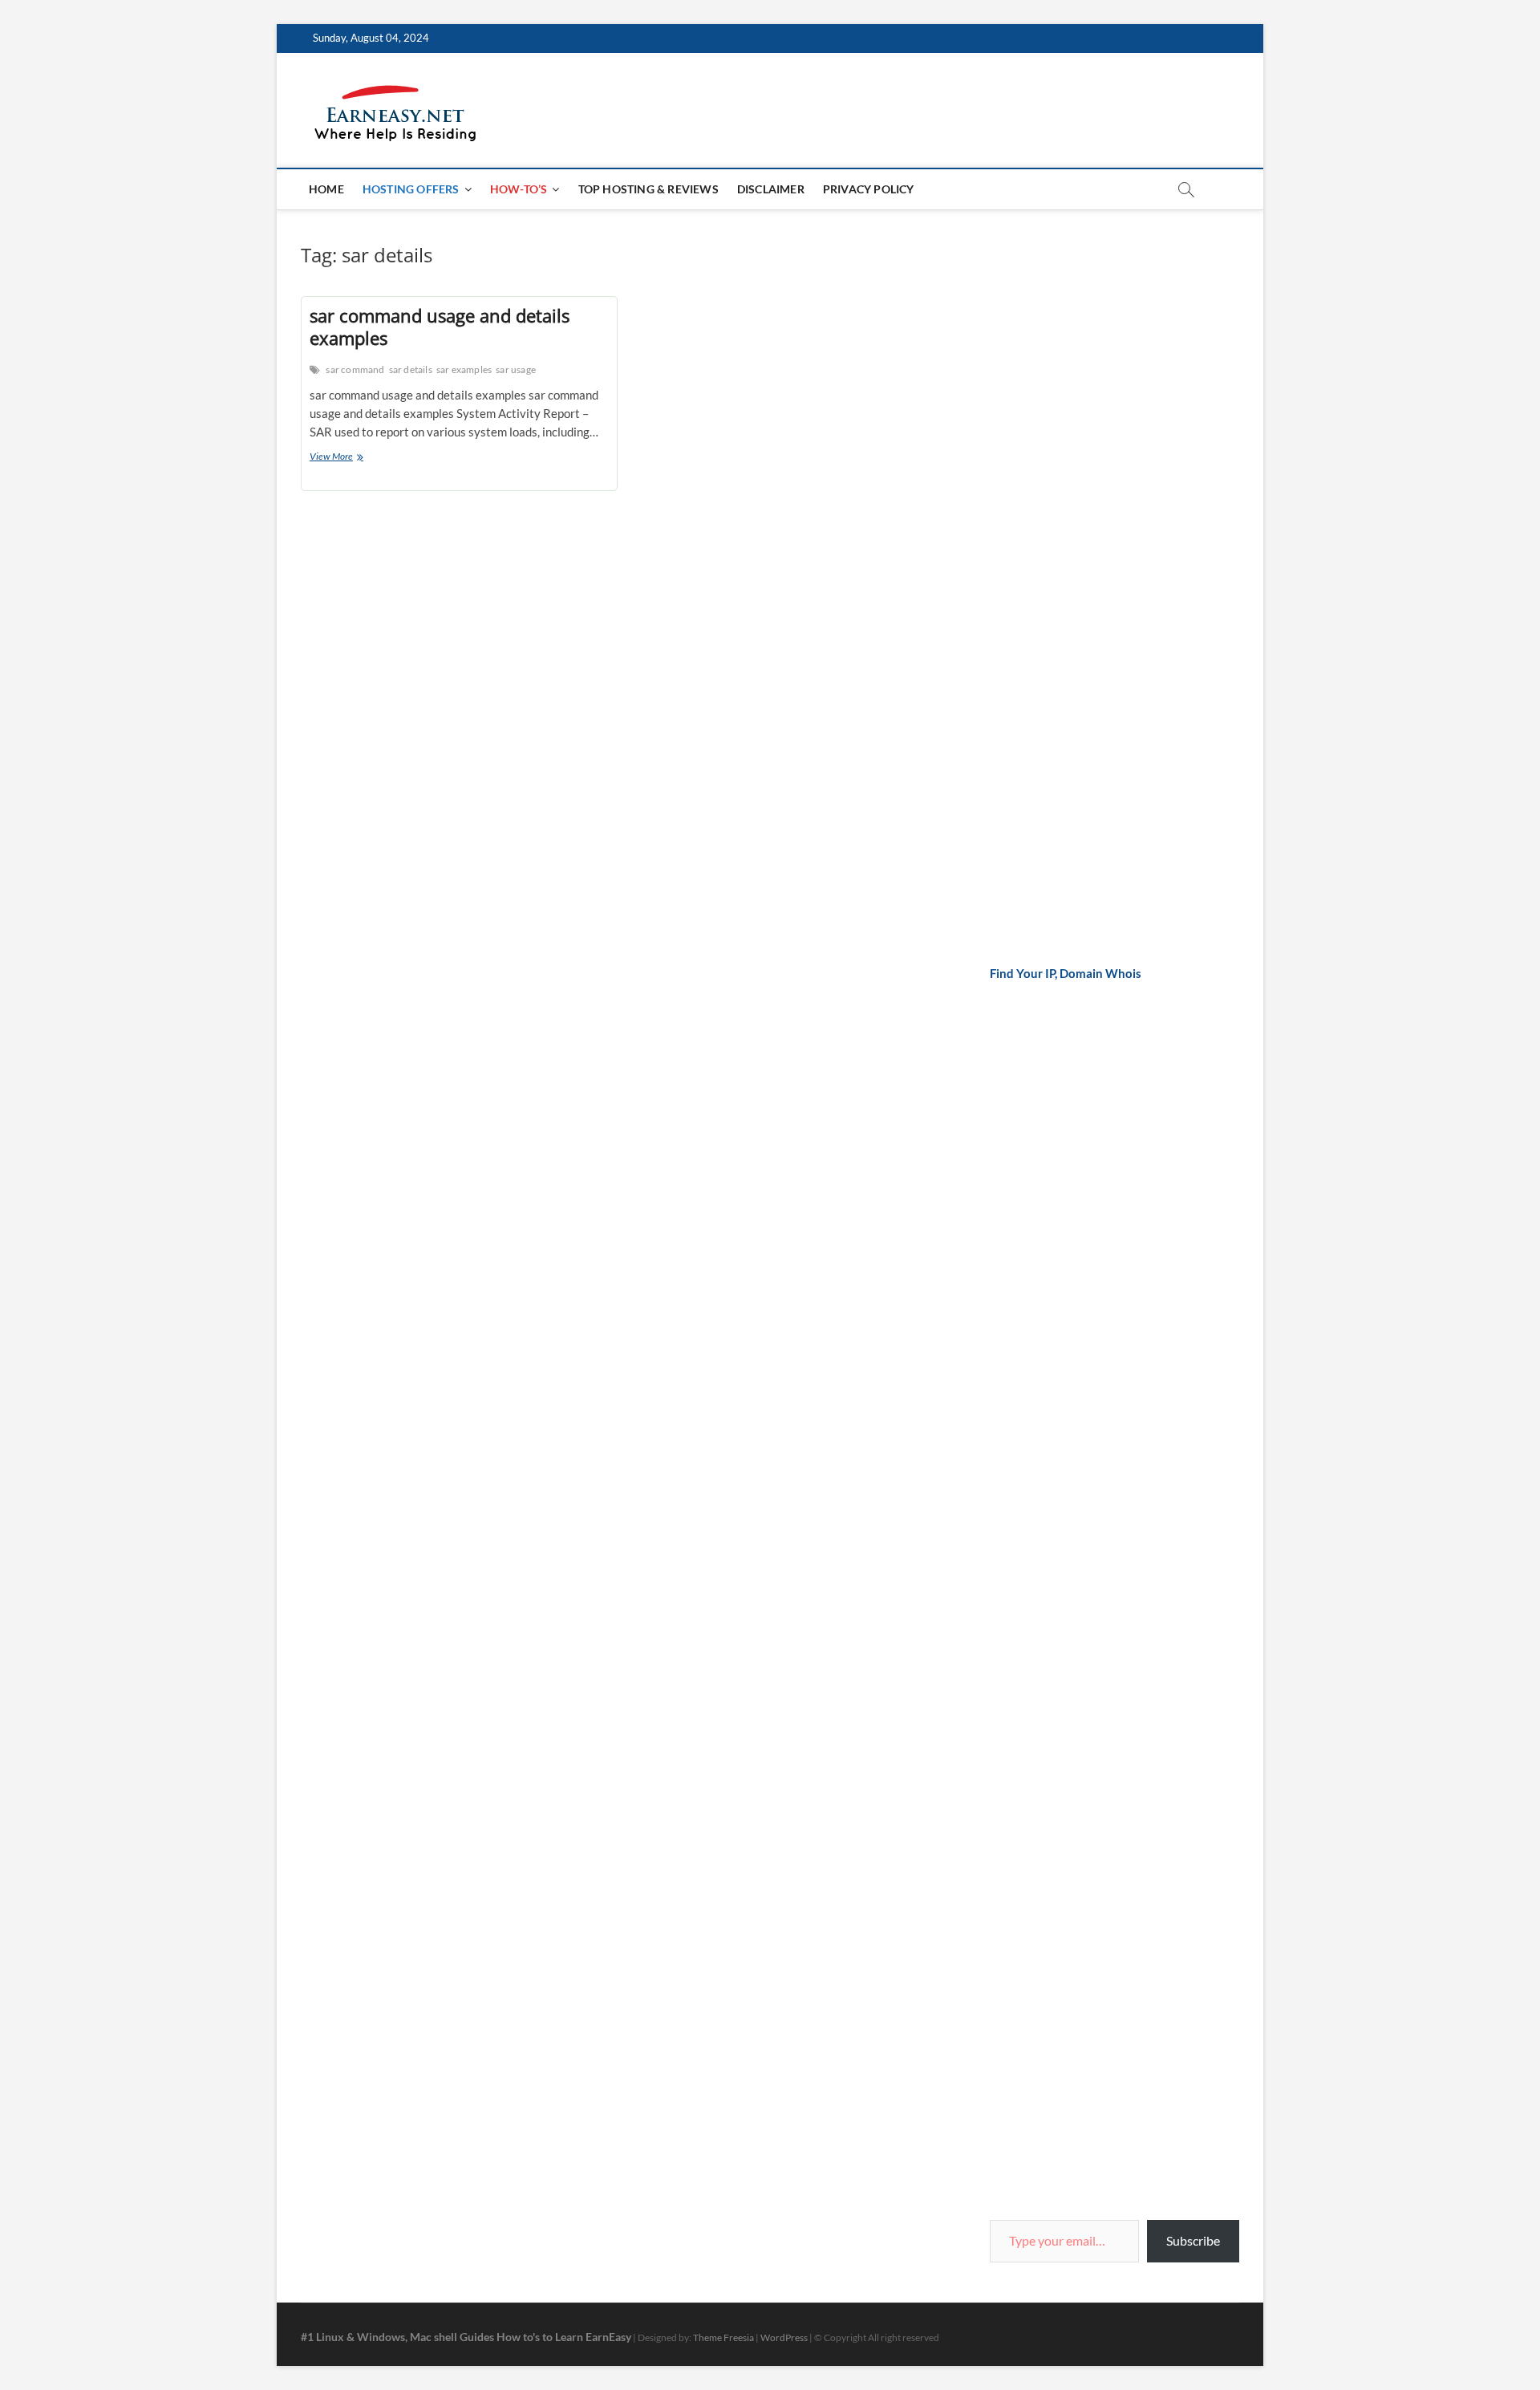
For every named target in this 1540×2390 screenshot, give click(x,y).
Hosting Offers (411, 189)
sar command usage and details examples (440, 327)
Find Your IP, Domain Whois (1066, 973)
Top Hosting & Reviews (648, 189)
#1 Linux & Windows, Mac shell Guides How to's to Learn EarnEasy (466, 2337)
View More (350, 458)
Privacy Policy (869, 189)
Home (326, 189)
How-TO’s (519, 189)
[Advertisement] (1110, 483)
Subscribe (1193, 2240)
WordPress (784, 2337)
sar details (411, 369)
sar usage (516, 369)
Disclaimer (771, 189)
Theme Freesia (723, 2337)
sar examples (464, 369)
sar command (355, 369)
